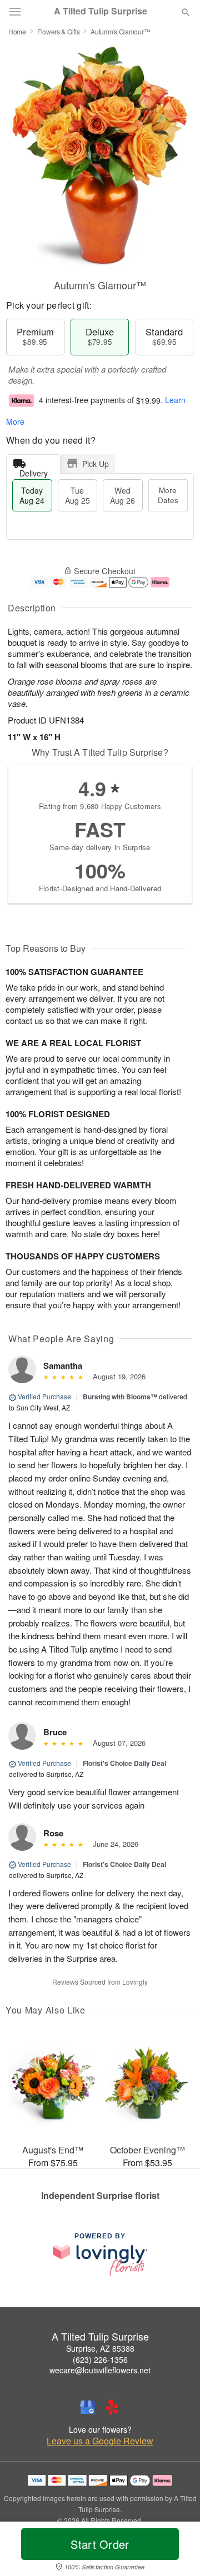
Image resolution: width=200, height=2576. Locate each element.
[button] (176, 2551)
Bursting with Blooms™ (120, 1397)
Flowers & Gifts (59, 31)
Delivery (34, 471)
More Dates (168, 495)
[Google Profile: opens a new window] (88, 2407)
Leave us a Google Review (100, 2441)
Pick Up (96, 464)
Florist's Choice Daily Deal (124, 1763)
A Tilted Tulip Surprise (101, 11)
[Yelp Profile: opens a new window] (112, 2407)
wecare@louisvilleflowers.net (100, 2370)
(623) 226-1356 (100, 2359)
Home (17, 31)
